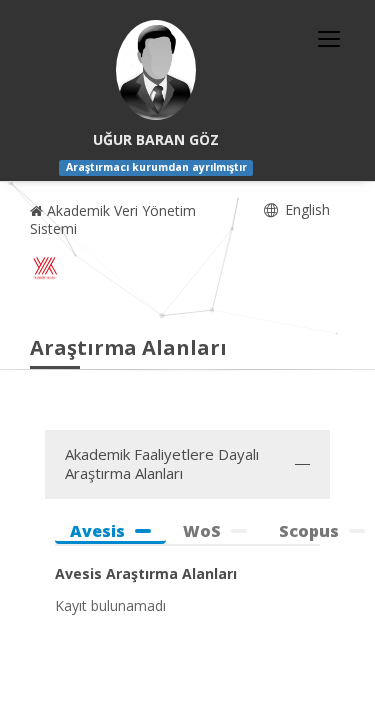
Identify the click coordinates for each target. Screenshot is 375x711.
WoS (202, 531)
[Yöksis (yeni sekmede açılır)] (45, 268)
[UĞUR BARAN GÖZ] (156, 70)
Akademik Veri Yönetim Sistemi (113, 219)
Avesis (97, 531)
